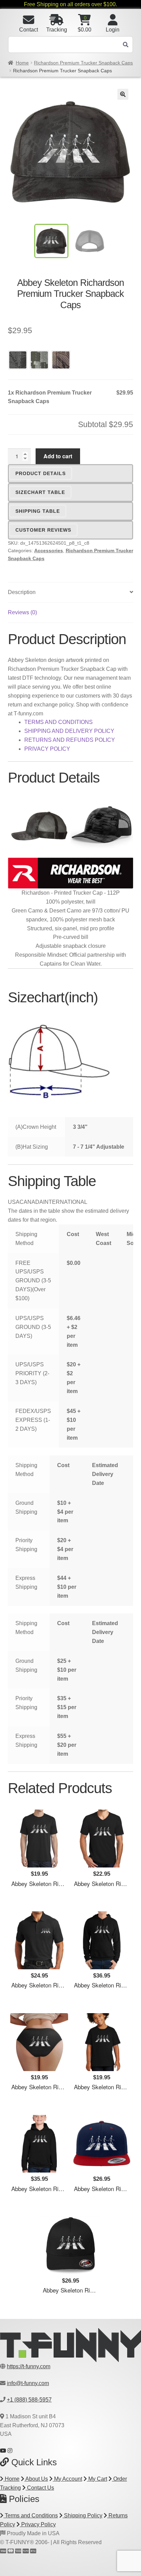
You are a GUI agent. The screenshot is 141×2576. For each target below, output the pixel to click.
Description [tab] (22, 592)
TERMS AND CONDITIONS (59, 722)
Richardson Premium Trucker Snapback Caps (83, 63)
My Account (67, 2479)
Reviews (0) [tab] (22, 612)
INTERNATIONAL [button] (65, 1202)
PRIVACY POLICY (47, 749)
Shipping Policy (82, 2515)
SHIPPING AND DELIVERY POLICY (69, 731)
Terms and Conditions (31, 2515)
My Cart (97, 2479)
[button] (123, 94)
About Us (36, 2479)
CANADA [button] (31, 1202)
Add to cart (58, 456)
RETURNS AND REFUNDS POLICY (70, 740)
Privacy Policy (38, 2524)
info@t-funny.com (28, 2383)
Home (22, 63)
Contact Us (40, 2488)
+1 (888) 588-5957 (29, 2400)
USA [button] (14, 1202)
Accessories (49, 551)
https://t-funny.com (29, 2366)
